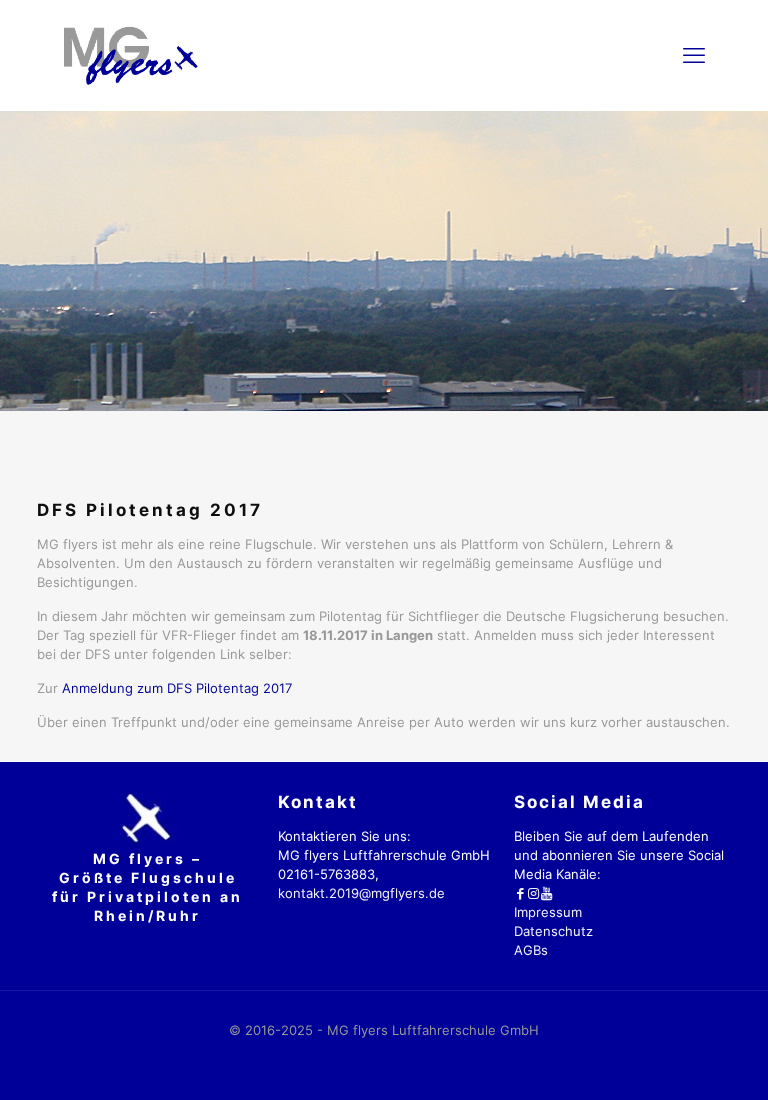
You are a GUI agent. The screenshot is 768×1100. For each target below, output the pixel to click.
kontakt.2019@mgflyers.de (361, 893)
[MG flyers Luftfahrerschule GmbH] (130, 55)
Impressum (548, 912)
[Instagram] (533, 893)
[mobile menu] (694, 55)
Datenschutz (553, 931)
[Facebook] (520, 893)
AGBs (531, 950)
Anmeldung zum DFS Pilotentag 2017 (177, 688)
